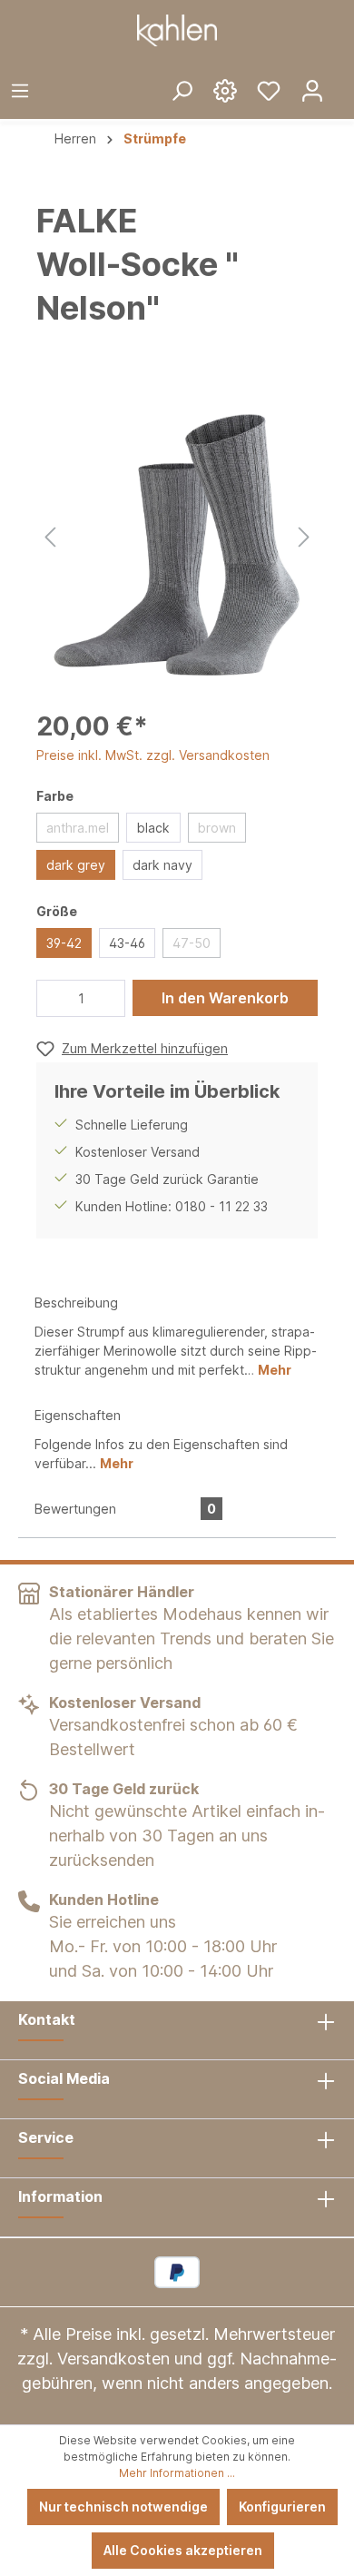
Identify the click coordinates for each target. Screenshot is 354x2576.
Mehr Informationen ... (177, 2473)
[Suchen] (182, 90)
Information (60, 2196)
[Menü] (20, 90)
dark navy (162, 865)
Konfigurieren (282, 2507)
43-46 (127, 943)
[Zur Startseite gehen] (177, 30)
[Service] (225, 90)
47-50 (192, 943)
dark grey (76, 865)
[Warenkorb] (344, 76)
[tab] (177, 1335)
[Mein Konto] (312, 90)
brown (217, 828)
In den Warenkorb (225, 998)
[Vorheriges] (50, 534)
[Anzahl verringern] (55, 998)
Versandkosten (113, 2359)
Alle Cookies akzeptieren (183, 2550)
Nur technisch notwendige (123, 2507)
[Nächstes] (304, 534)
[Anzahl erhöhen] (107, 998)
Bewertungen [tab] (125, 1509)
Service (46, 2137)
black (153, 828)
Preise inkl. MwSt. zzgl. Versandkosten (153, 755)
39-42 (64, 943)
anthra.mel (78, 828)
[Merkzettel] (269, 90)
